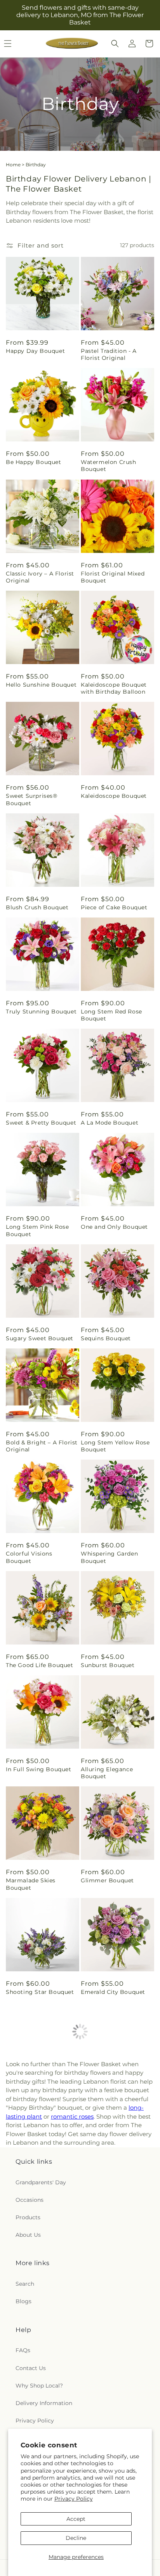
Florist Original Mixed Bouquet (113, 577)
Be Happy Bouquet (34, 462)
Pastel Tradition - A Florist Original (109, 354)
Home (13, 165)
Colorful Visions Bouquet (29, 1557)
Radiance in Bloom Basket (109, 2322)
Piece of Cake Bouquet (114, 907)
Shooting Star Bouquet (40, 1992)
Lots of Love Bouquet (112, 2207)
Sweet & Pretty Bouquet (41, 1123)
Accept (76, 2519)
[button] (115, 44)
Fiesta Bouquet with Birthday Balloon (110, 2100)
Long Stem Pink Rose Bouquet (37, 1230)
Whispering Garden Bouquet (109, 1557)
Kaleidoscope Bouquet (114, 796)
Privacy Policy (74, 2499)
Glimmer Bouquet (107, 1880)
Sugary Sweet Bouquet (40, 1338)
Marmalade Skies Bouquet (31, 1884)
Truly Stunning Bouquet (41, 1012)
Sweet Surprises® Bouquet (32, 799)
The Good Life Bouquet (40, 1665)
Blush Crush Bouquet (37, 907)
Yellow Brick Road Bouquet (32, 2322)
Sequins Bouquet (106, 1338)
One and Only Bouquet (114, 1227)
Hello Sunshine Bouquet (41, 685)
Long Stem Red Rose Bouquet (111, 1015)
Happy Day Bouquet (35, 351)
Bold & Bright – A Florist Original (42, 1446)
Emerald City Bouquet (113, 1992)
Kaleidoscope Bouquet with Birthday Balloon (114, 688)
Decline (76, 2538)
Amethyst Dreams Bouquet (33, 2211)
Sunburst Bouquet (108, 1665)
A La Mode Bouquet (110, 1123)
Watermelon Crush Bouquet (109, 466)
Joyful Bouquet (28, 2096)
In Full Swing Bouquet (39, 1769)
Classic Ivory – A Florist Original (40, 577)
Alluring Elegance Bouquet (107, 1773)
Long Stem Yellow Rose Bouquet (115, 1446)
